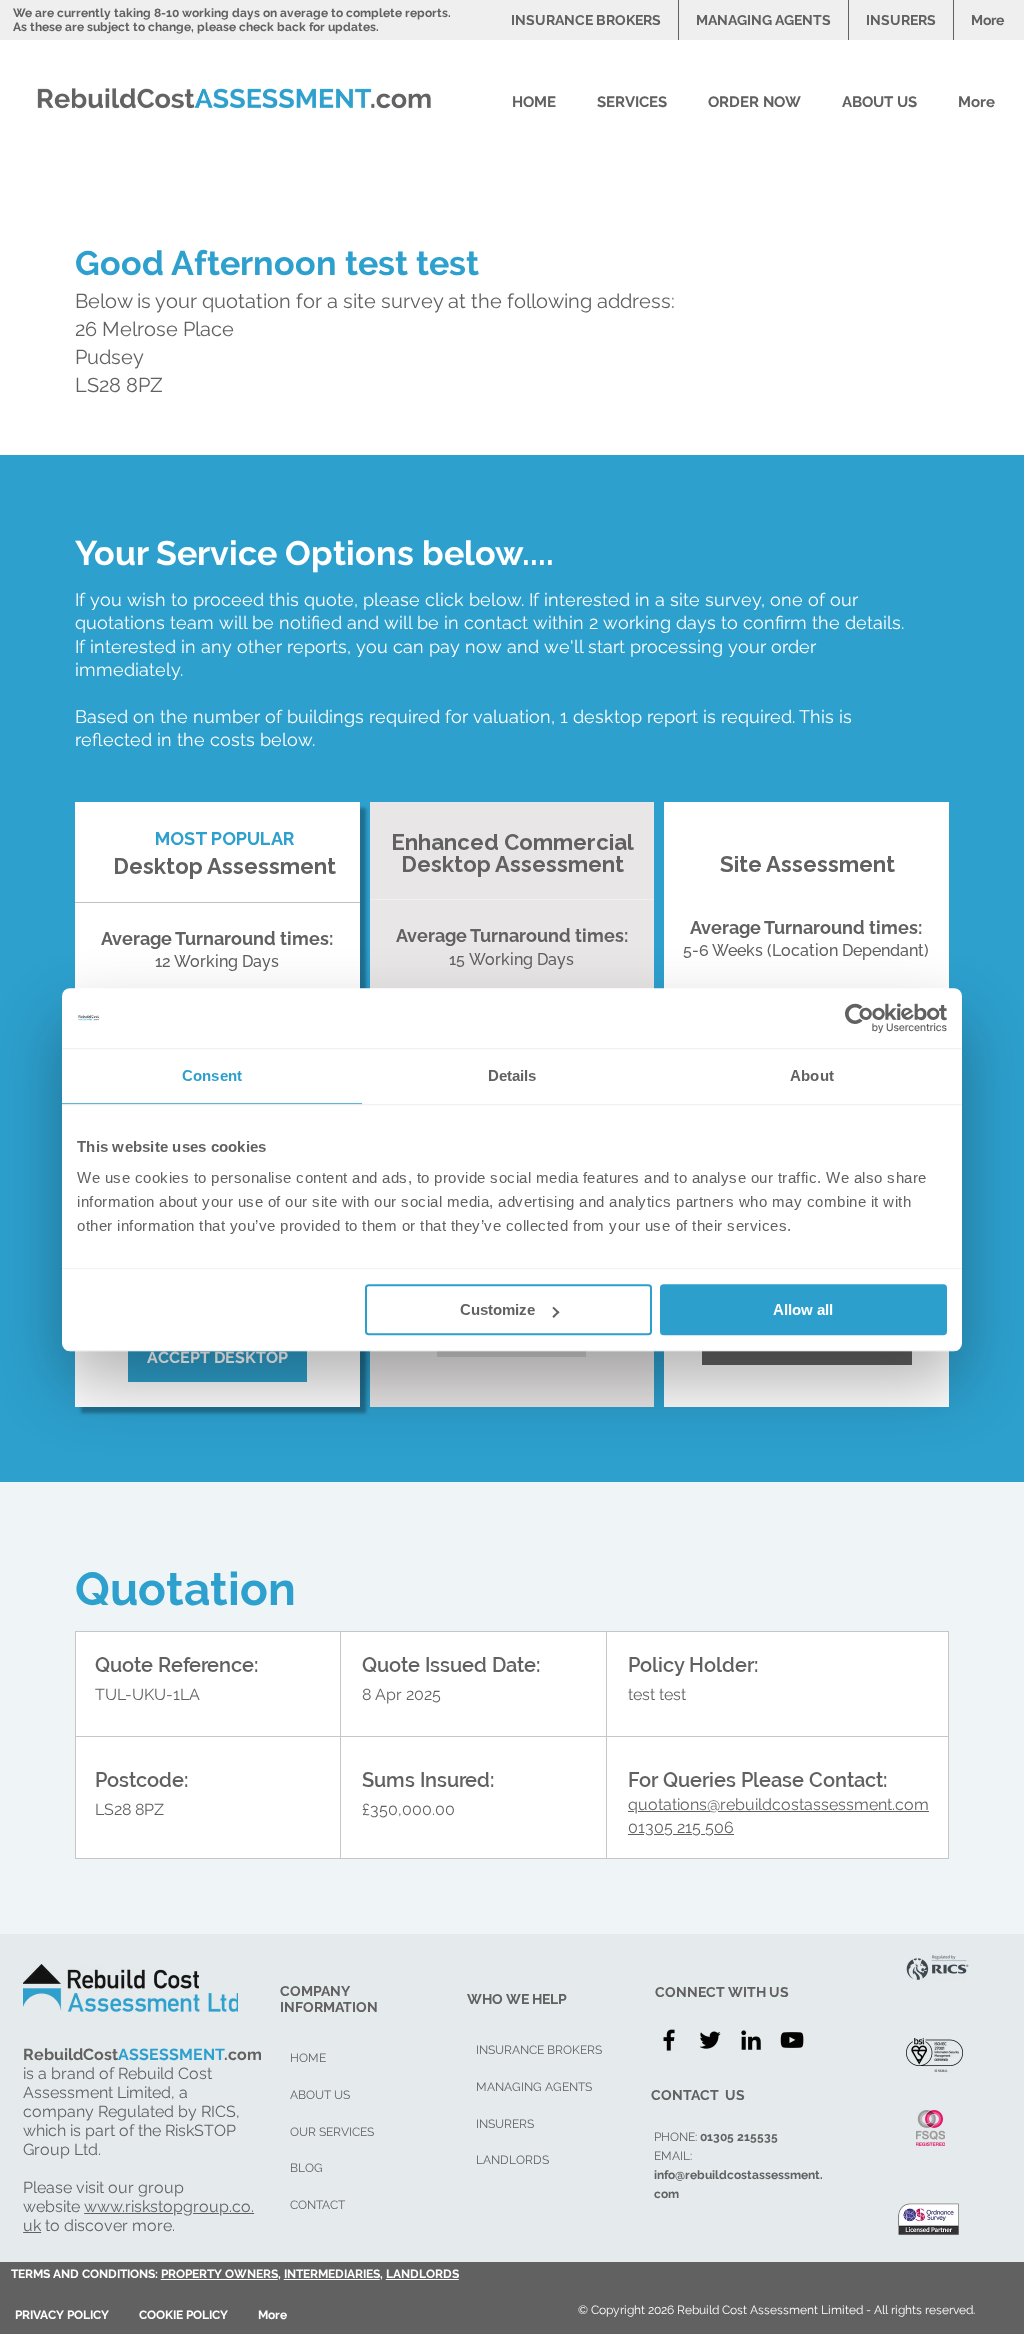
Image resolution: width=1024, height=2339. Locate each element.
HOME (308, 2058)
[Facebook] (669, 2040)
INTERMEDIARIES (332, 2274)
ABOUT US (320, 2095)
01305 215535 (739, 2137)
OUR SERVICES (332, 2132)
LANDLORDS (422, 2274)
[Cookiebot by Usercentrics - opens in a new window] (859, 1018)
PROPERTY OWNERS (219, 2274)
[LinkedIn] (751, 2040)
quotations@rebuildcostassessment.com (778, 1804)
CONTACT (317, 2205)
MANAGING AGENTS (534, 2087)
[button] (637, 102)
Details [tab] (512, 1075)
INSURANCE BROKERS (539, 2050)
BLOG (306, 2168)
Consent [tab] (212, 1075)
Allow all (803, 1309)
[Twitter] (710, 2040)
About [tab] (812, 1075)
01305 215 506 (681, 1827)
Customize (497, 1309)
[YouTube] (792, 2040)
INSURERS (505, 2124)
